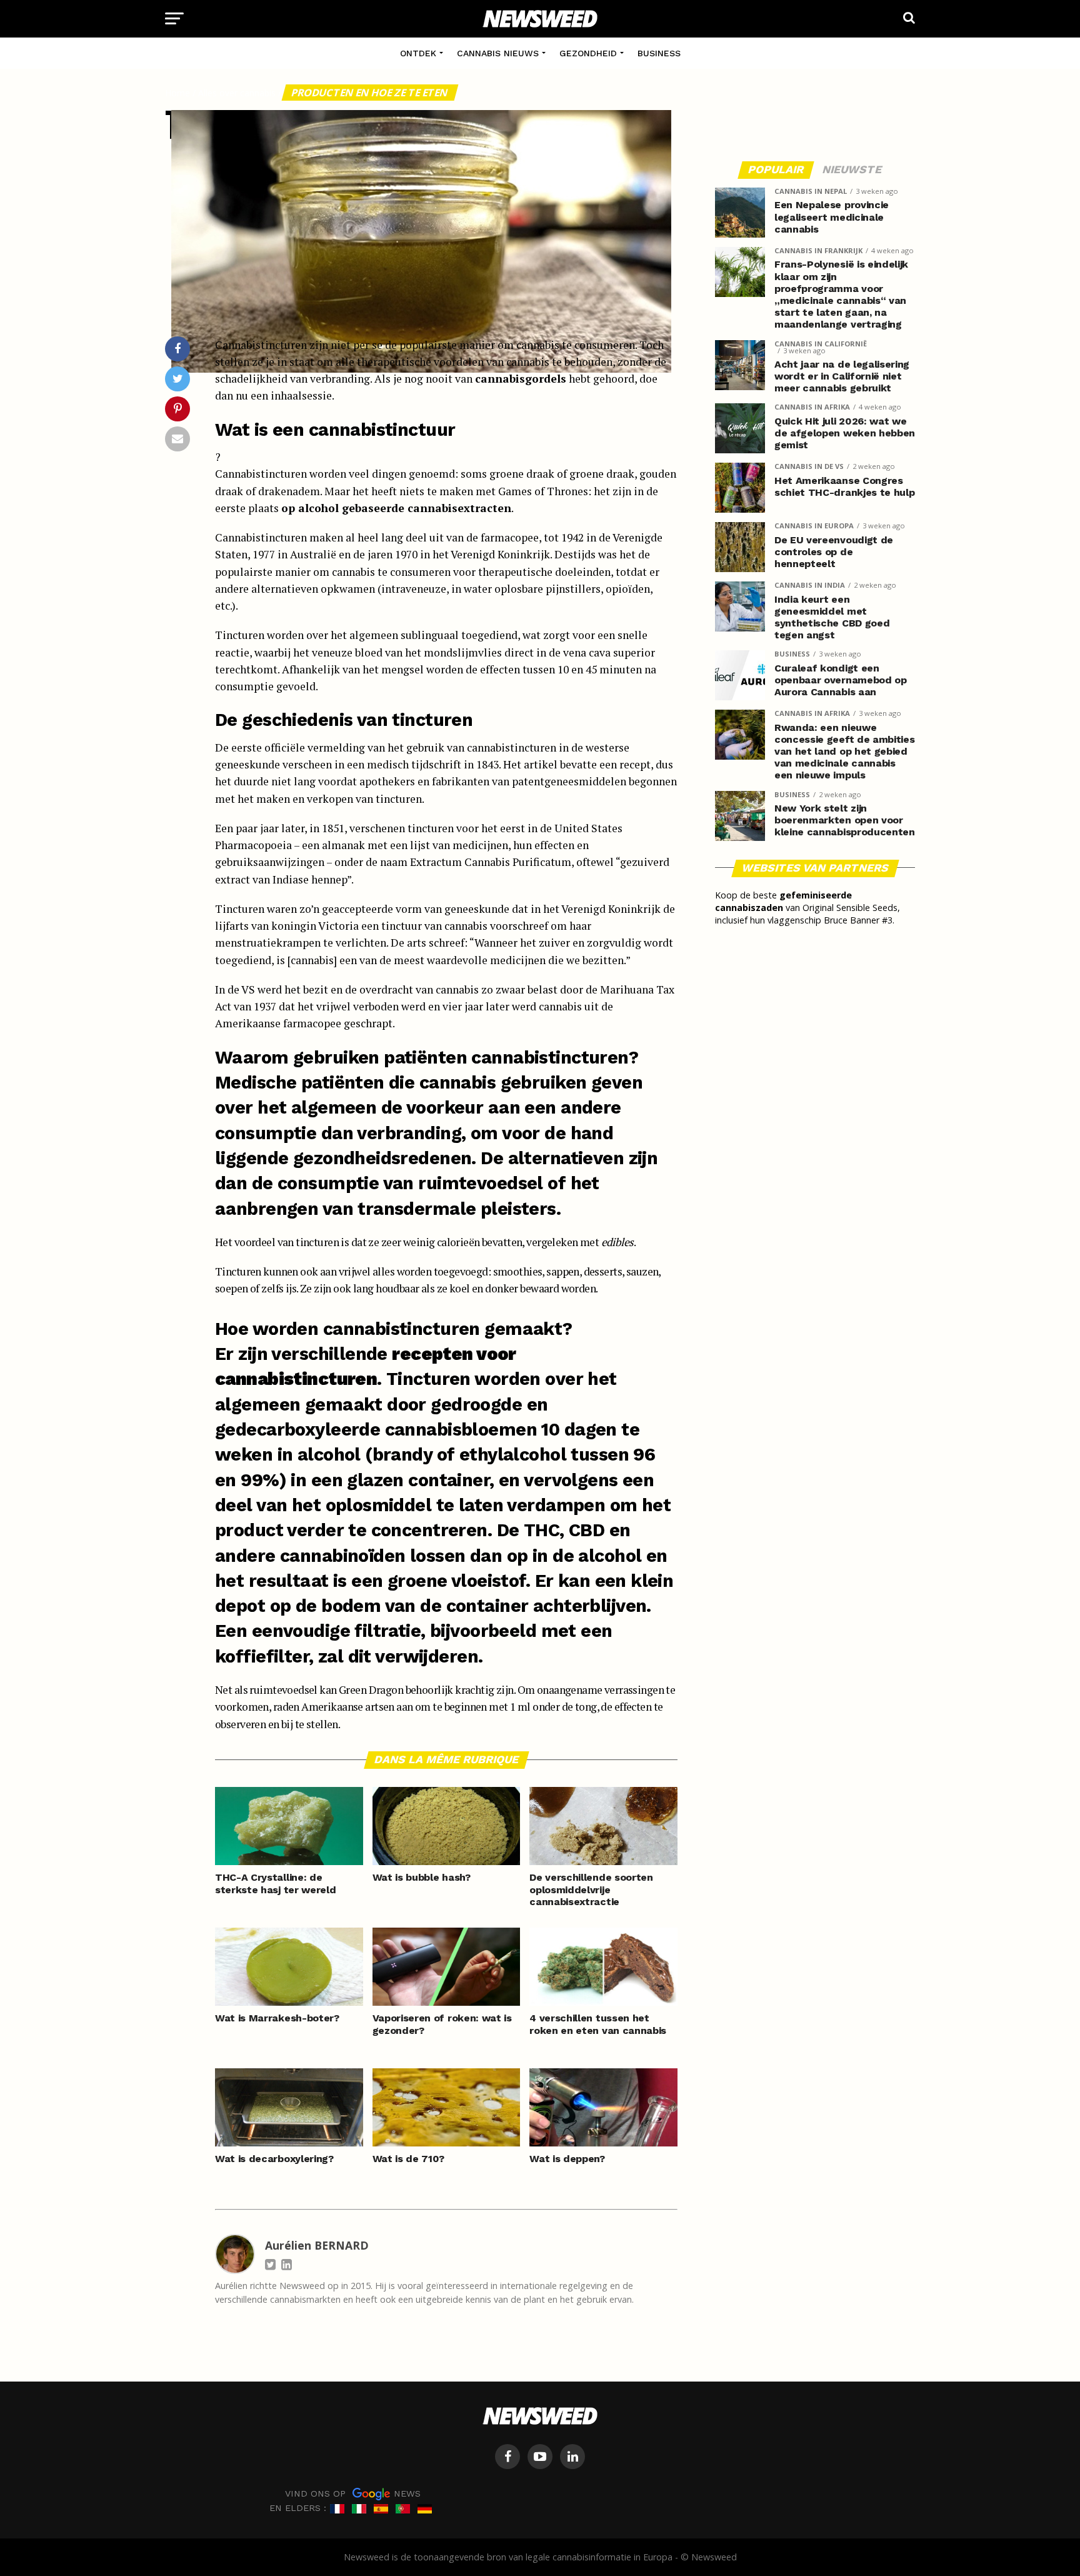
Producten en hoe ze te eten (370, 93)
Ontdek (418, 53)
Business (659, 53)
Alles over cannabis (237, 93)
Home (177, 93)
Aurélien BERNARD (317, 2245)
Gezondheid (588, 53)
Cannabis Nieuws (498, 53)
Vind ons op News (353, 2493)
